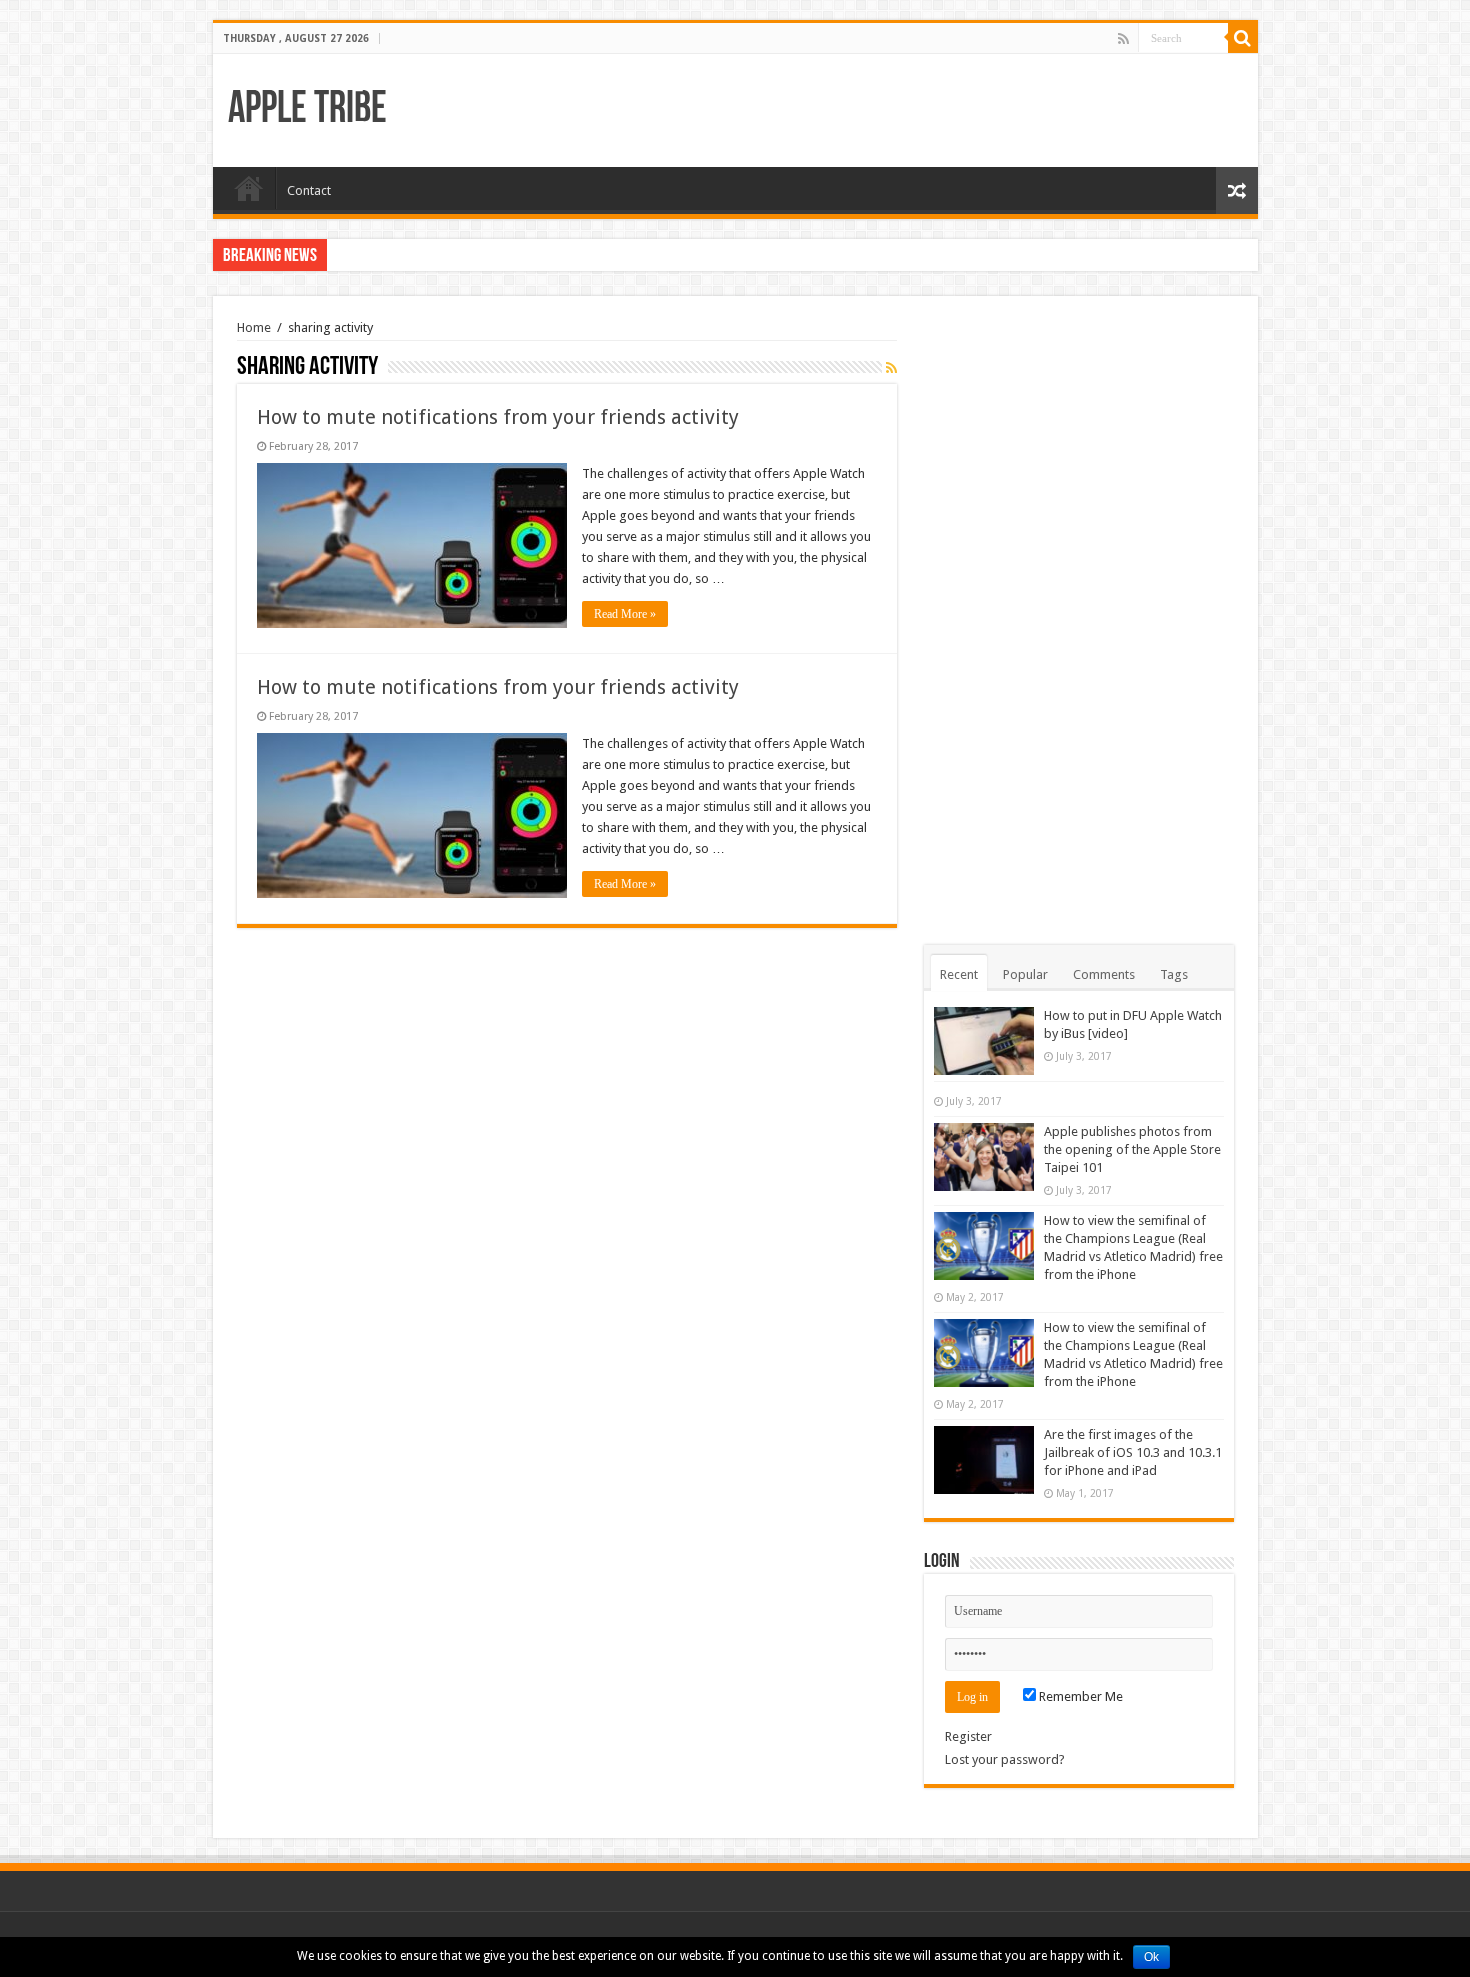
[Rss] (1123, 39)
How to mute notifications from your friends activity (498, 417)
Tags (1174, 974)
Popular (1025, 974)
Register (968, 1736)
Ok (1151, 1957)
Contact (309, 190)
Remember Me (1079, 1696)
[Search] (1243, 38)
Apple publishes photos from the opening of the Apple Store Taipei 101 (1132, 1149)
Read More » (625, 614)
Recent (959, 974)
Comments (1104, 974)
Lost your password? (1005, 1759)
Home (249, 188)
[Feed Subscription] (891, 368)
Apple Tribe (307, 110)
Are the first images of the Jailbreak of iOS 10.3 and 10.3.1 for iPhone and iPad (1133, 1452)
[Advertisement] (1079, 620)
